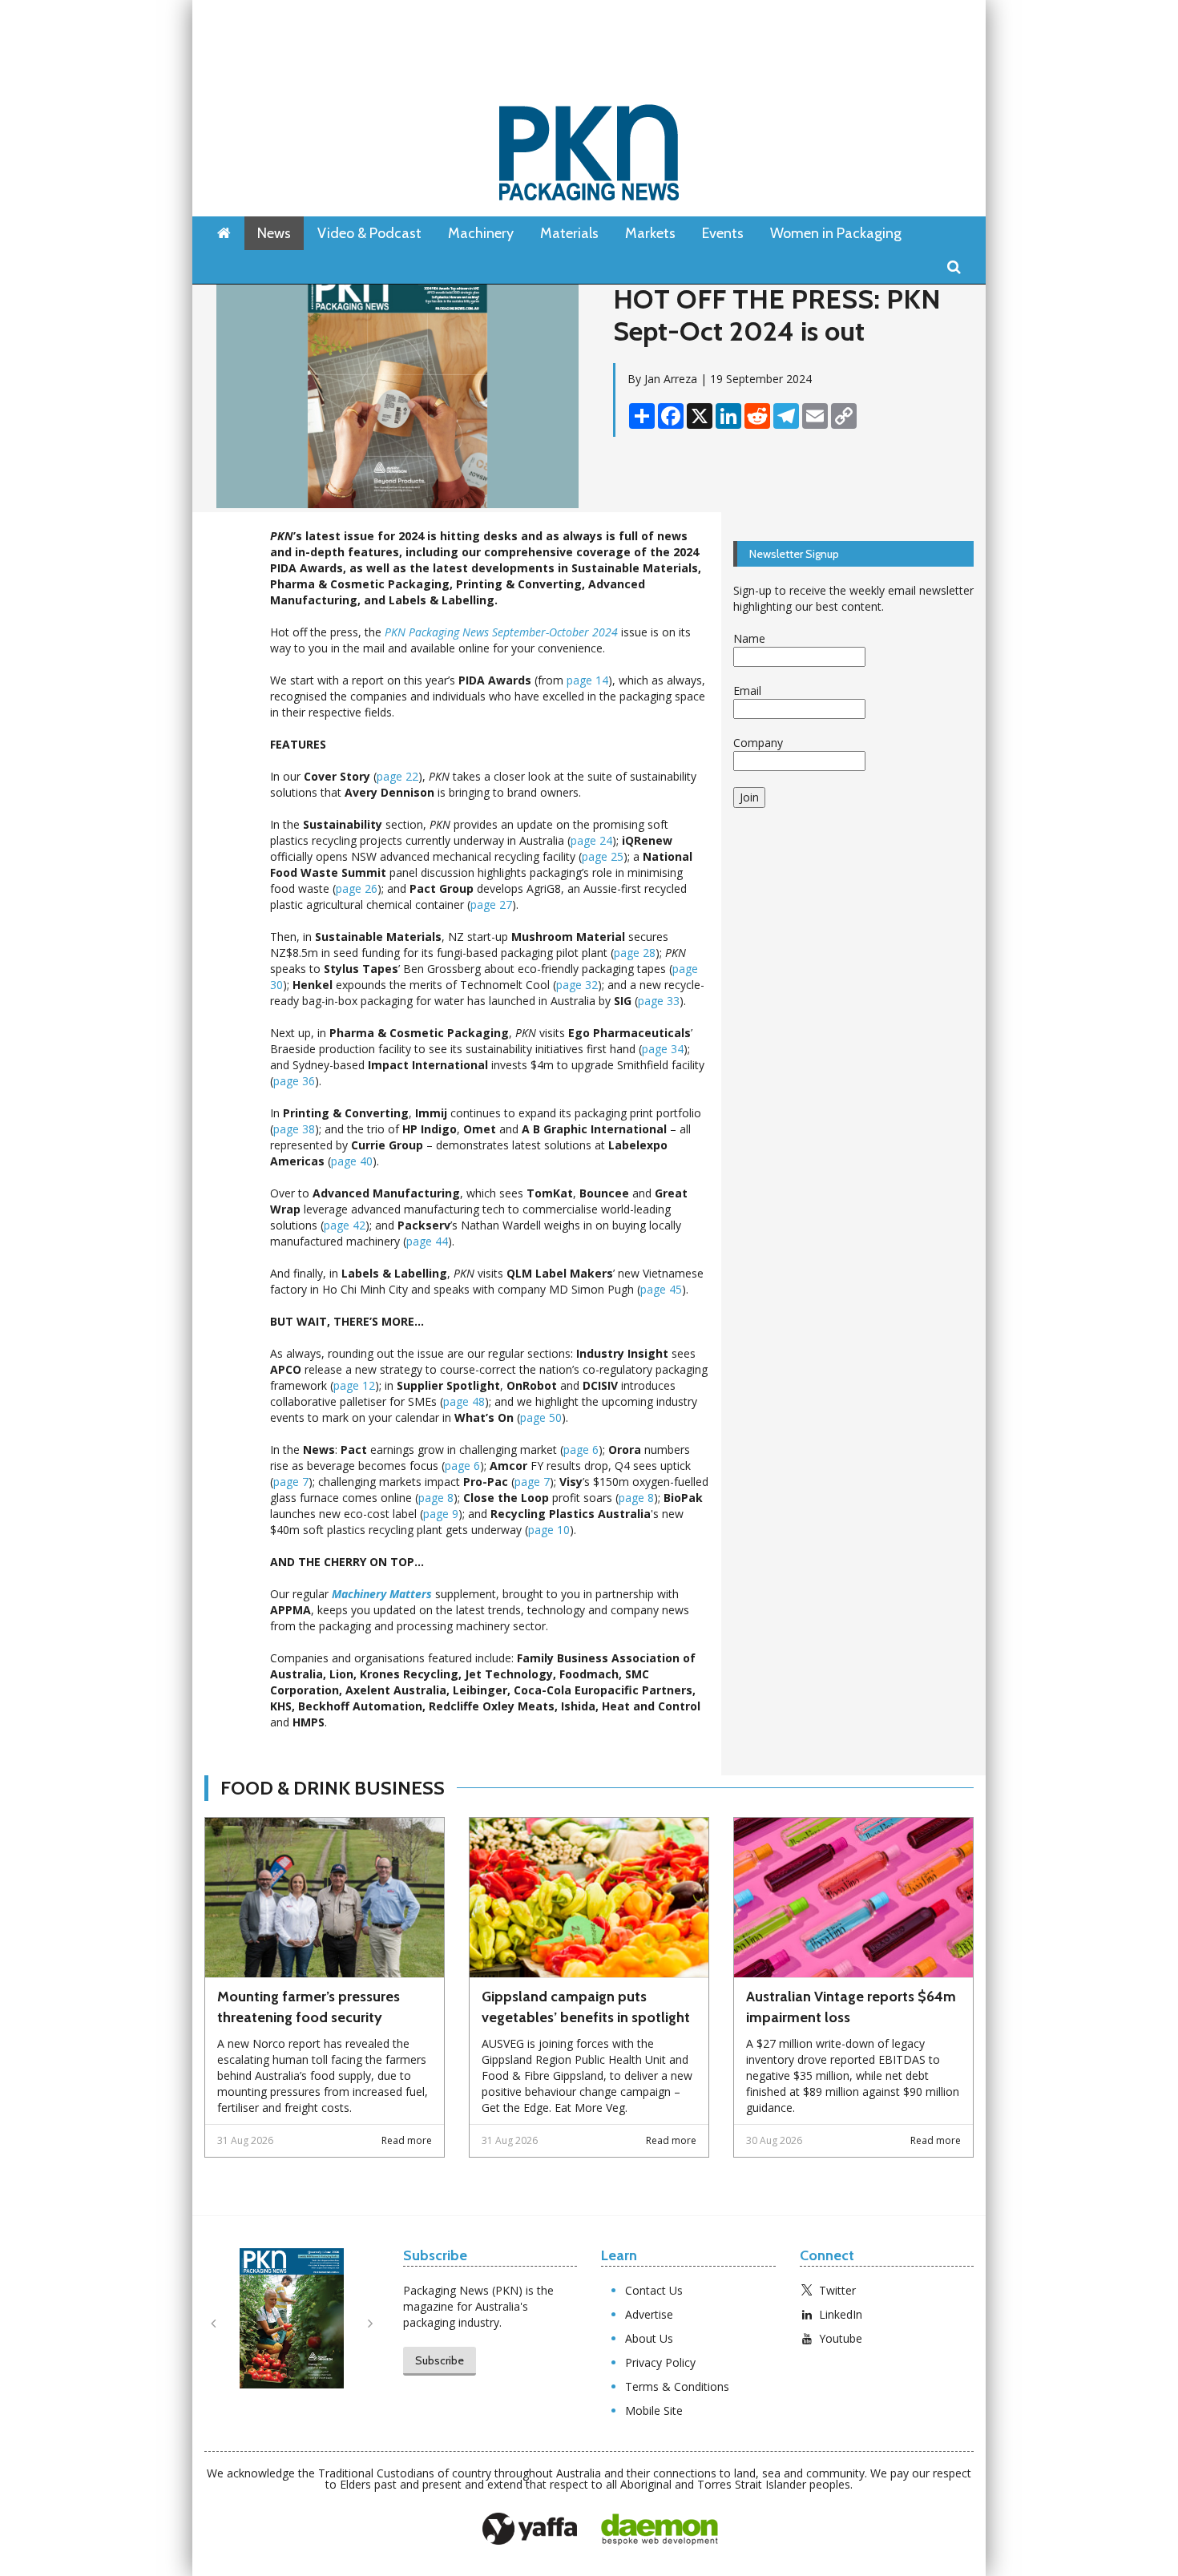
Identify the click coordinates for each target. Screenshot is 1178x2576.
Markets (650, 233)
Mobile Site (654, 2410)
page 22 (397, 776)
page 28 (635, 953)
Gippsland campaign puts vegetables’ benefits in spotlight (586, 2007)
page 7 (291, 1482)
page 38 (294, 1129)
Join (749, 797)
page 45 (661, 1289)
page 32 (577, 985)
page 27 (491, 904)
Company (758, 743)
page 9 (441, 1514)
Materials (569, 233)
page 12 (354, 1385)
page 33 (659, 1001)
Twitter (837, 2290)
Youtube (841, 2338)
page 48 (464, 1401)
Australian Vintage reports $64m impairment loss (851, 2007)
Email (747, 690)
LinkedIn (841, 2314)
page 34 (663, 1049)
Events (723, 233)
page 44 (427, 1241)
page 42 (345, 1225)
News (274, 233)
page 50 (541, 1417)
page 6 (581, 1450)
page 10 (549, 1530)
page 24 (591, 840)
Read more (407, 2140)
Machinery (481, 233)
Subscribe (440, 2360)
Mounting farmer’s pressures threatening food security (309, 2007)
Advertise (649, 2314)
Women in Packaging (836, 233)
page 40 (352, 1161)
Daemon (660, 2530)
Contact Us (654, 2290)
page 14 (587, 680)
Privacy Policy (660, 2362)
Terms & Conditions (677, 2386)
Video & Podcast (369, 233)
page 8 (436, 1498)
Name (749, 638)
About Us (649, 2338)
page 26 (357, 888)
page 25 (603, 856)
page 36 (294, 1081)
